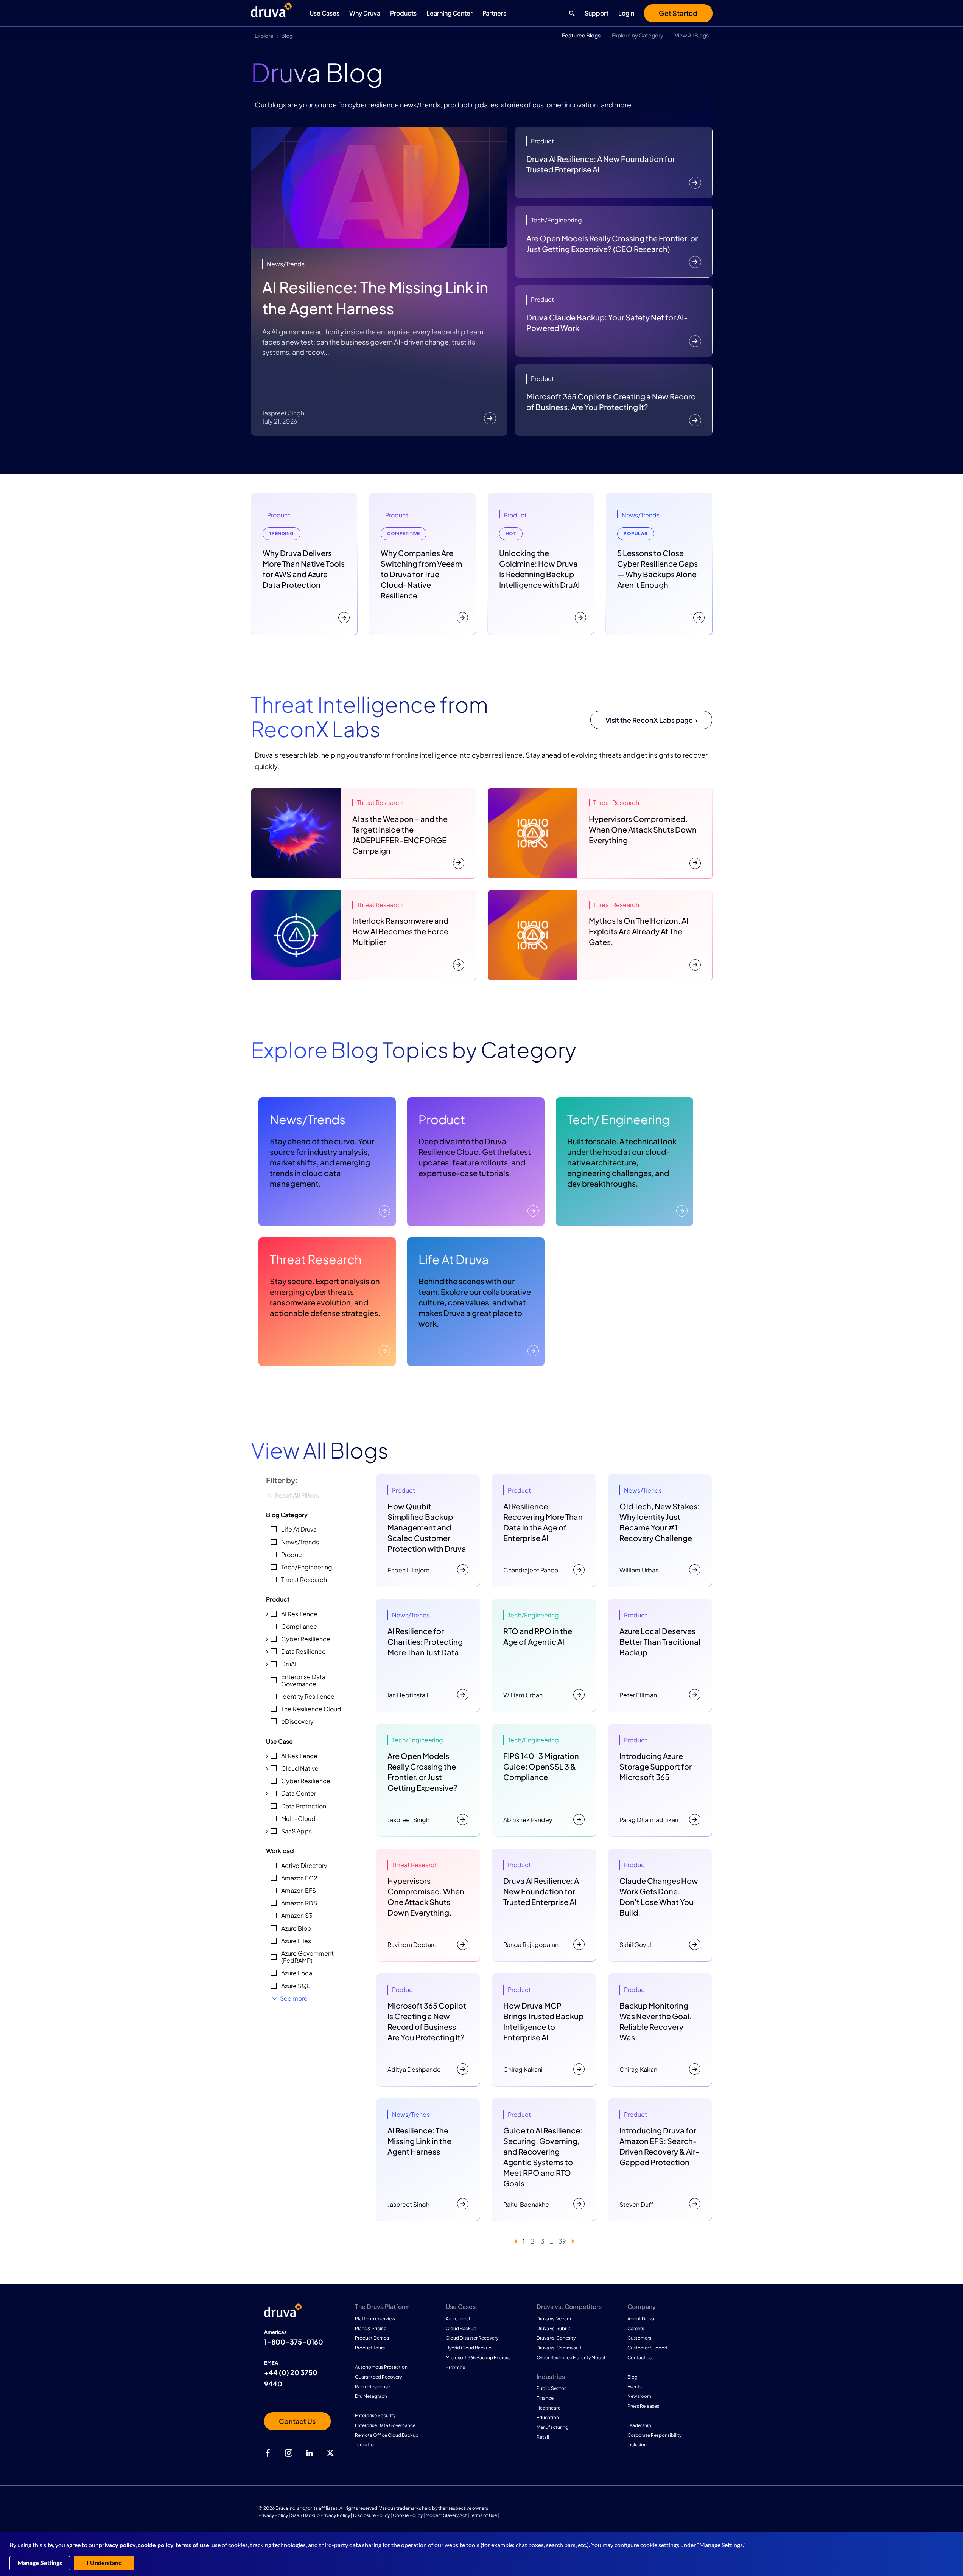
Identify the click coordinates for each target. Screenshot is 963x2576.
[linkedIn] (310, 2453)
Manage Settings (40, 2563)
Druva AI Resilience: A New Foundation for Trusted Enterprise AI (601, 164)
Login (626, 13)
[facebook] (268, 2453)
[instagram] (289, 2453)
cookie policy (156, 2545)
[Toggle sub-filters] (267, 1614)
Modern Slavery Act (446, 2515)
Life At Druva (453, 1259)
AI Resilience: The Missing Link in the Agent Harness (375, 298)
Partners (494, 13)
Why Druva (365, 13)
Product (442, 1119)
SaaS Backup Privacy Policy (320, 2515)
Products (403, 13)
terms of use (192, 2545)
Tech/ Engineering (618, 1119)
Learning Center (450, 13)
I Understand (104, 2563)
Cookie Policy (408, 2515)
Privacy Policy (273, 2515)
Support (597, 13)
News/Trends (308, 1119)
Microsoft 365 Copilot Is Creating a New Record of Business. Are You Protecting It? (611, 402)
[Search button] (570, 13)
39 (562, 2241)
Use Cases (324, 13)
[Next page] (573, 2241)
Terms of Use (483, 2515)
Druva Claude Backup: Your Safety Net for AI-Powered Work (607, 322)
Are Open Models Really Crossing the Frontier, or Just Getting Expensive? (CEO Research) (612, 243)
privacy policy (117, 2545)
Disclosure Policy (371, 2515)
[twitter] (330, 2453)
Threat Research (316, 1259)
